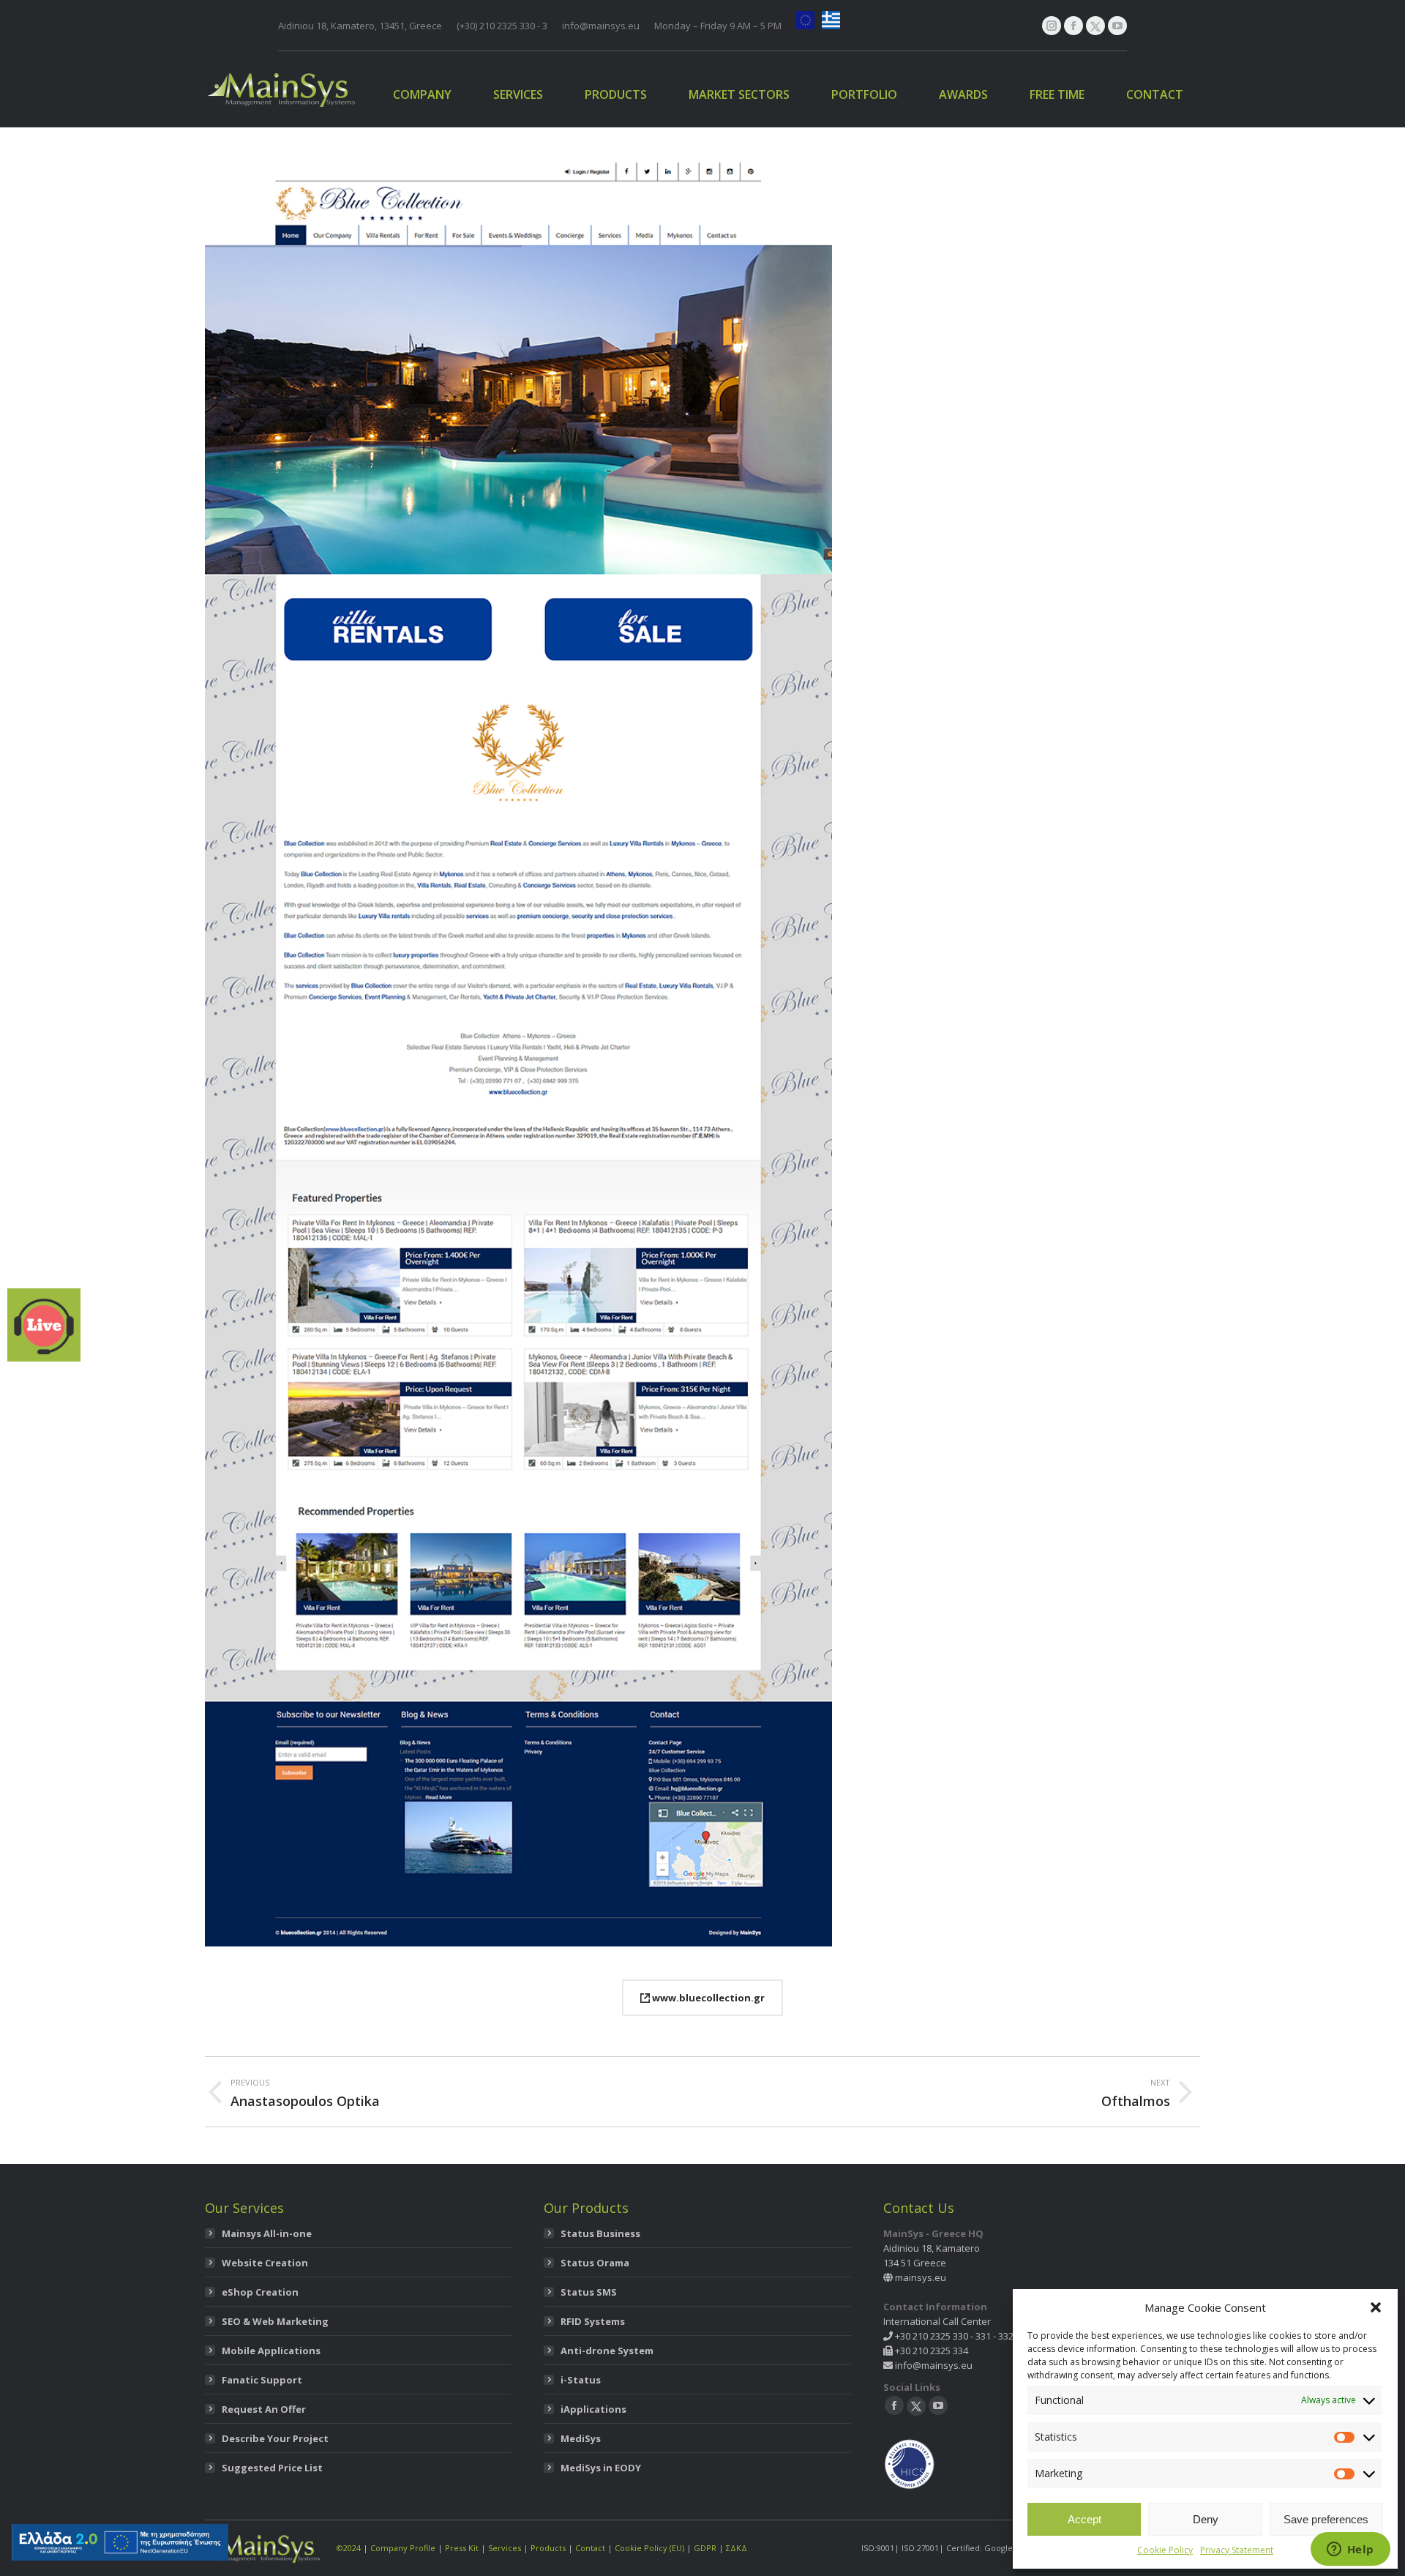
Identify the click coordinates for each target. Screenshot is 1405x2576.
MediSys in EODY (601, 2468)
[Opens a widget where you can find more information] (1350, 2550)
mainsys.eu (921, 2277)
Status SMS (589, 2292)
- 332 (1002, 2336)
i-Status (581, 2380)
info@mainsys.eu (933, 2365)
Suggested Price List (272, 2468)
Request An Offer (264, 2409)
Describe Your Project (275, 2438)
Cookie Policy (1165, 2550)
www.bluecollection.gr (707, 1998)
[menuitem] (423, 94)
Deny (1206, 2519)
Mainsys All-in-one (267, 2233)
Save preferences (1326, 2519)
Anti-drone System (607, 2351)
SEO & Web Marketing (275, 2321)
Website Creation (265, 2263)
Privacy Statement (1237, 2550)
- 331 (979, 2336)
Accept (1084, 2519)
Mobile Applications (271, 2351)
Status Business (600, 2233)
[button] (1376, 2307)
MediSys (581, 2438)
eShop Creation (260, 2292)
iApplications (593, 2409)
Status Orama (595, 2263)
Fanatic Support (262, 2380)
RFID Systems (593, 2321)
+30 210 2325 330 (930, 2336)
